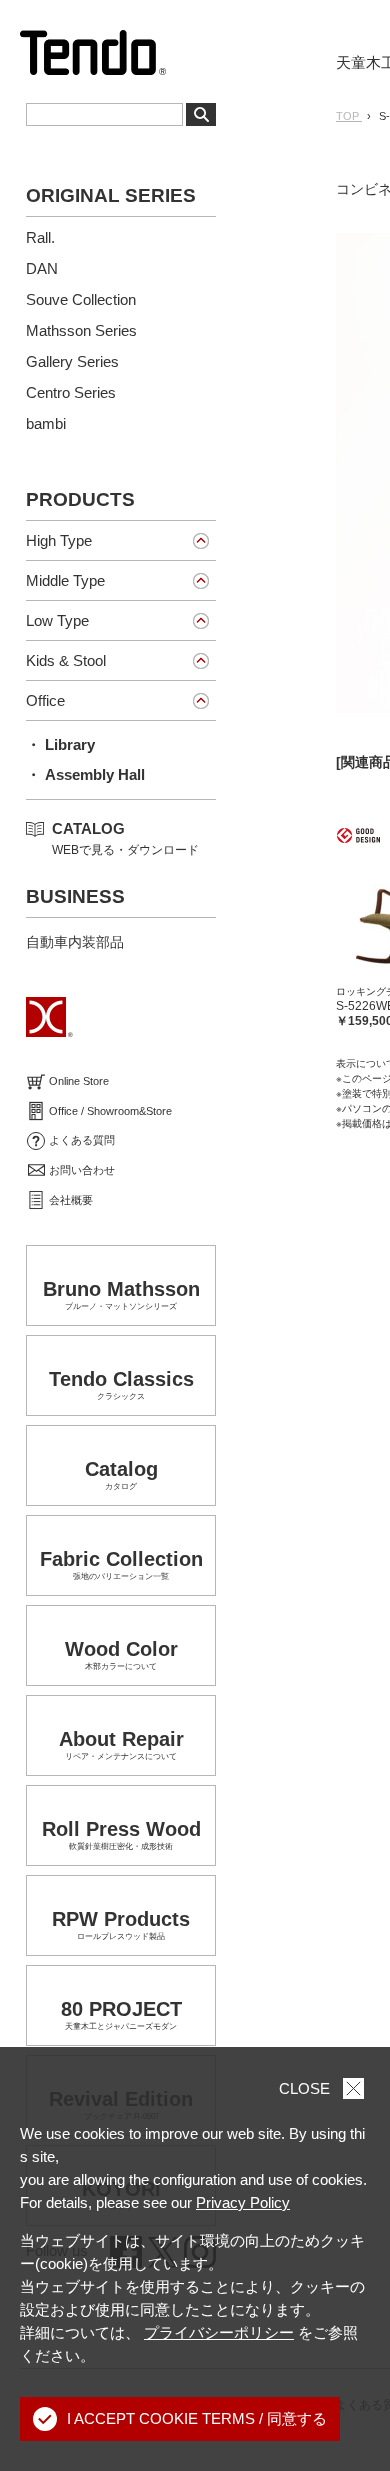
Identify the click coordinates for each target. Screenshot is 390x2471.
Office (45, 700)
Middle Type (65, 580)
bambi (46, 423)
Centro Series (71, 392)
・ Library (60, 744)
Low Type (57, 620)
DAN (42, 268)
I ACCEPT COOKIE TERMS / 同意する (197, 2418)
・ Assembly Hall (85, 774)
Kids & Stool (66, 660)
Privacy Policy (243, 2202)
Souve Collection (81, 299)
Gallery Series (72, 361)
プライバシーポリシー (219, 2332)
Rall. (40, 237)
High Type (59, 540)
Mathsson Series (81, 330)
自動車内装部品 (75, 942)
